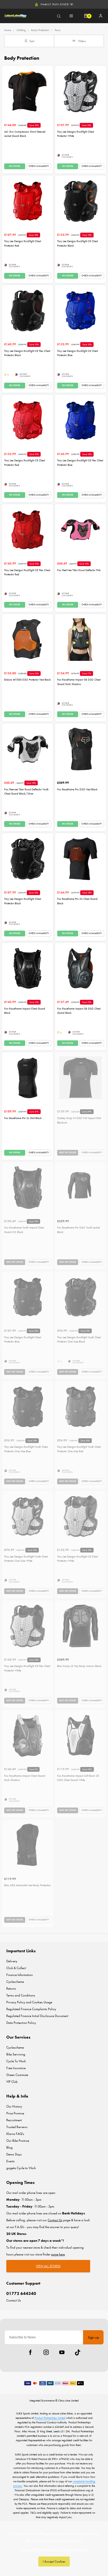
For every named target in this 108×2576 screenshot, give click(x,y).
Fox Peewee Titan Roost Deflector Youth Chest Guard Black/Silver (26, 792)
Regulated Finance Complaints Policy (31, 2009)
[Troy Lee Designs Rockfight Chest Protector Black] (28, 859)
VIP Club (12, 2082)
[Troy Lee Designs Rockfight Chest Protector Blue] (28, 1297)
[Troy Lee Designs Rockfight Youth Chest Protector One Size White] (28, 1516)
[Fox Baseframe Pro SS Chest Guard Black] (80, 859)
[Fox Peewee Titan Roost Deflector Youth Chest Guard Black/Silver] (28, 749)
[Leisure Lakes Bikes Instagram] (46, 2352)
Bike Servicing (16, 2054)
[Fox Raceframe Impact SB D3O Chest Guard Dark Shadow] (80, 640)
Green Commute (17, 2075)
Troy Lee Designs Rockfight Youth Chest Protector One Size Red (79, 1449)
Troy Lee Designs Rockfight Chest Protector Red (23, 243)
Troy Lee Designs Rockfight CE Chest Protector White (77, 1559)
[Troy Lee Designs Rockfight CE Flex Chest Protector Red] (28, 530)
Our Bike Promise (18, 2141)
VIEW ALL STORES (48, 2266)
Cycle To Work (16, 2061)
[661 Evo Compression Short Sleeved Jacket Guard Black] (28, 91)
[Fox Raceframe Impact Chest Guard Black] (28, 968)
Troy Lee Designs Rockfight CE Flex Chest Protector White (27, 1668)
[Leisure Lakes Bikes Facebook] (30, 2352)
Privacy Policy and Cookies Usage (29, 2002)
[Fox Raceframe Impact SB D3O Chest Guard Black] (80, 968)
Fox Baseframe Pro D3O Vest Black (77, 789)
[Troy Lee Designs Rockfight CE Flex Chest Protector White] (28, 1626)
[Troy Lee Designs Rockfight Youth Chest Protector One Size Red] (80, 1407)
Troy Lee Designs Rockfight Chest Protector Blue (23, 1340)
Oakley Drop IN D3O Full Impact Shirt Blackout (79, 1120)
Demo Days (14, 2154)
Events (10, 2161)
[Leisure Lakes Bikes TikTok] (78, 2352)
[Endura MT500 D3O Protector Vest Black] (28, 640)
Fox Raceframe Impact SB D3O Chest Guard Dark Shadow (79, 682)
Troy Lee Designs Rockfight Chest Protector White (75, 134)
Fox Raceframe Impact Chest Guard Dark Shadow (25, 1778)
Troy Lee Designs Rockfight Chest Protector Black (23, 901)
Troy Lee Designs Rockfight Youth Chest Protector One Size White (26, 1559)
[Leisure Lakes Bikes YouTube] (62, 2352)
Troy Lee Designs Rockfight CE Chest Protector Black (77, 243)
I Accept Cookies (54, 2561)
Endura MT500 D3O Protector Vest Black (28, 680)
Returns (11, 1988)
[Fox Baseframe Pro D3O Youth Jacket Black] (80, 1187)
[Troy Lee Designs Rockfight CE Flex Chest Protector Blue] (80, 420)
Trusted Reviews (17, 2127)
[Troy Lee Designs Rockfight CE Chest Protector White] (80, 1516)
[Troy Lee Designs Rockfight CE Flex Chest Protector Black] (28, 311)
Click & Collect (16, 1968)
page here (58, 2254)
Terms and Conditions (21, 1995)
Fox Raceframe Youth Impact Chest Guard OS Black (24, 1230)
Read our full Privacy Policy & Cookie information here (54, 2550)
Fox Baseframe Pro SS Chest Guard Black (77, 901)
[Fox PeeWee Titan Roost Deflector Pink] (80, 530)
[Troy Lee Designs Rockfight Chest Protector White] (80, 91)
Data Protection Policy (21, 2023)
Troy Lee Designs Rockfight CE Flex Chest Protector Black (27, 353)
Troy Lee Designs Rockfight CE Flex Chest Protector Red (27, 572)
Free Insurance (16, 2068)
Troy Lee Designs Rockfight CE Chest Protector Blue (77, 353)
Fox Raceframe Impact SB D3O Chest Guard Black (79, 1011)
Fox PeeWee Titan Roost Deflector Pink (79, 570)
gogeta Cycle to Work (21, 2168)
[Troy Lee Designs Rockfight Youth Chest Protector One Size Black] (80, 1297)
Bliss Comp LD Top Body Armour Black (79, 1666)
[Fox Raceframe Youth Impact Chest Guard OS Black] (28, 1187)
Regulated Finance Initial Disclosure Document (37, 2016)
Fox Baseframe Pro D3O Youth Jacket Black (78, 1230)
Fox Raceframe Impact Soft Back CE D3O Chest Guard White (78, 1778)
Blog (9, 2147)
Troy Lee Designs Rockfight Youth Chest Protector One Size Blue (26, 1449)
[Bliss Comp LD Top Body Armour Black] (80, 1626)
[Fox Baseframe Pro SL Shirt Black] (28, 1078)
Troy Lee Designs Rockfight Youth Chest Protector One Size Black (79, 1340)
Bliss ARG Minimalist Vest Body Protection (28, 1885)
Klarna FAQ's (15, 2134)
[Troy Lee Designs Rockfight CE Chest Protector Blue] (80, 311)
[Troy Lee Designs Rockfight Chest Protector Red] (28, 201)
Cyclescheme (15, 1982)
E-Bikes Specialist (57, 4)
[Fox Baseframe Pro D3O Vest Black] (80, 749)
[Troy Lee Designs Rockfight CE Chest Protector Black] (80, 201)
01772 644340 (21, 2293)
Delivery (12, 1961)
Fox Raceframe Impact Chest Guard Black (25, 1011)
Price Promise (15, 2113)
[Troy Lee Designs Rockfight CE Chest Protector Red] (28, 420)
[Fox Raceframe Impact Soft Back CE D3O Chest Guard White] (80, 1735)
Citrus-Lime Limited (68, 2400)
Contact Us (14, 2300)
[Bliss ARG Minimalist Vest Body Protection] (28, 1845)
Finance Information (20, 1975)
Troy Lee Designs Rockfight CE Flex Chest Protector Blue (80, 463)
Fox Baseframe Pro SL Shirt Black (23, 1118)
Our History (14, 2106)
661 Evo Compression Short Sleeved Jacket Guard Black (25, 134)
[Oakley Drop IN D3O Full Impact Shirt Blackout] (80, 1078)
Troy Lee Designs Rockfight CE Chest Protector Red (25, 463)
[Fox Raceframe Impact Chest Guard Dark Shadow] (28, 1735)
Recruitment (14, 2120)
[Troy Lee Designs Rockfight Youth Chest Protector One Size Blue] (28, 1407)
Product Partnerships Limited (50, 2418)
